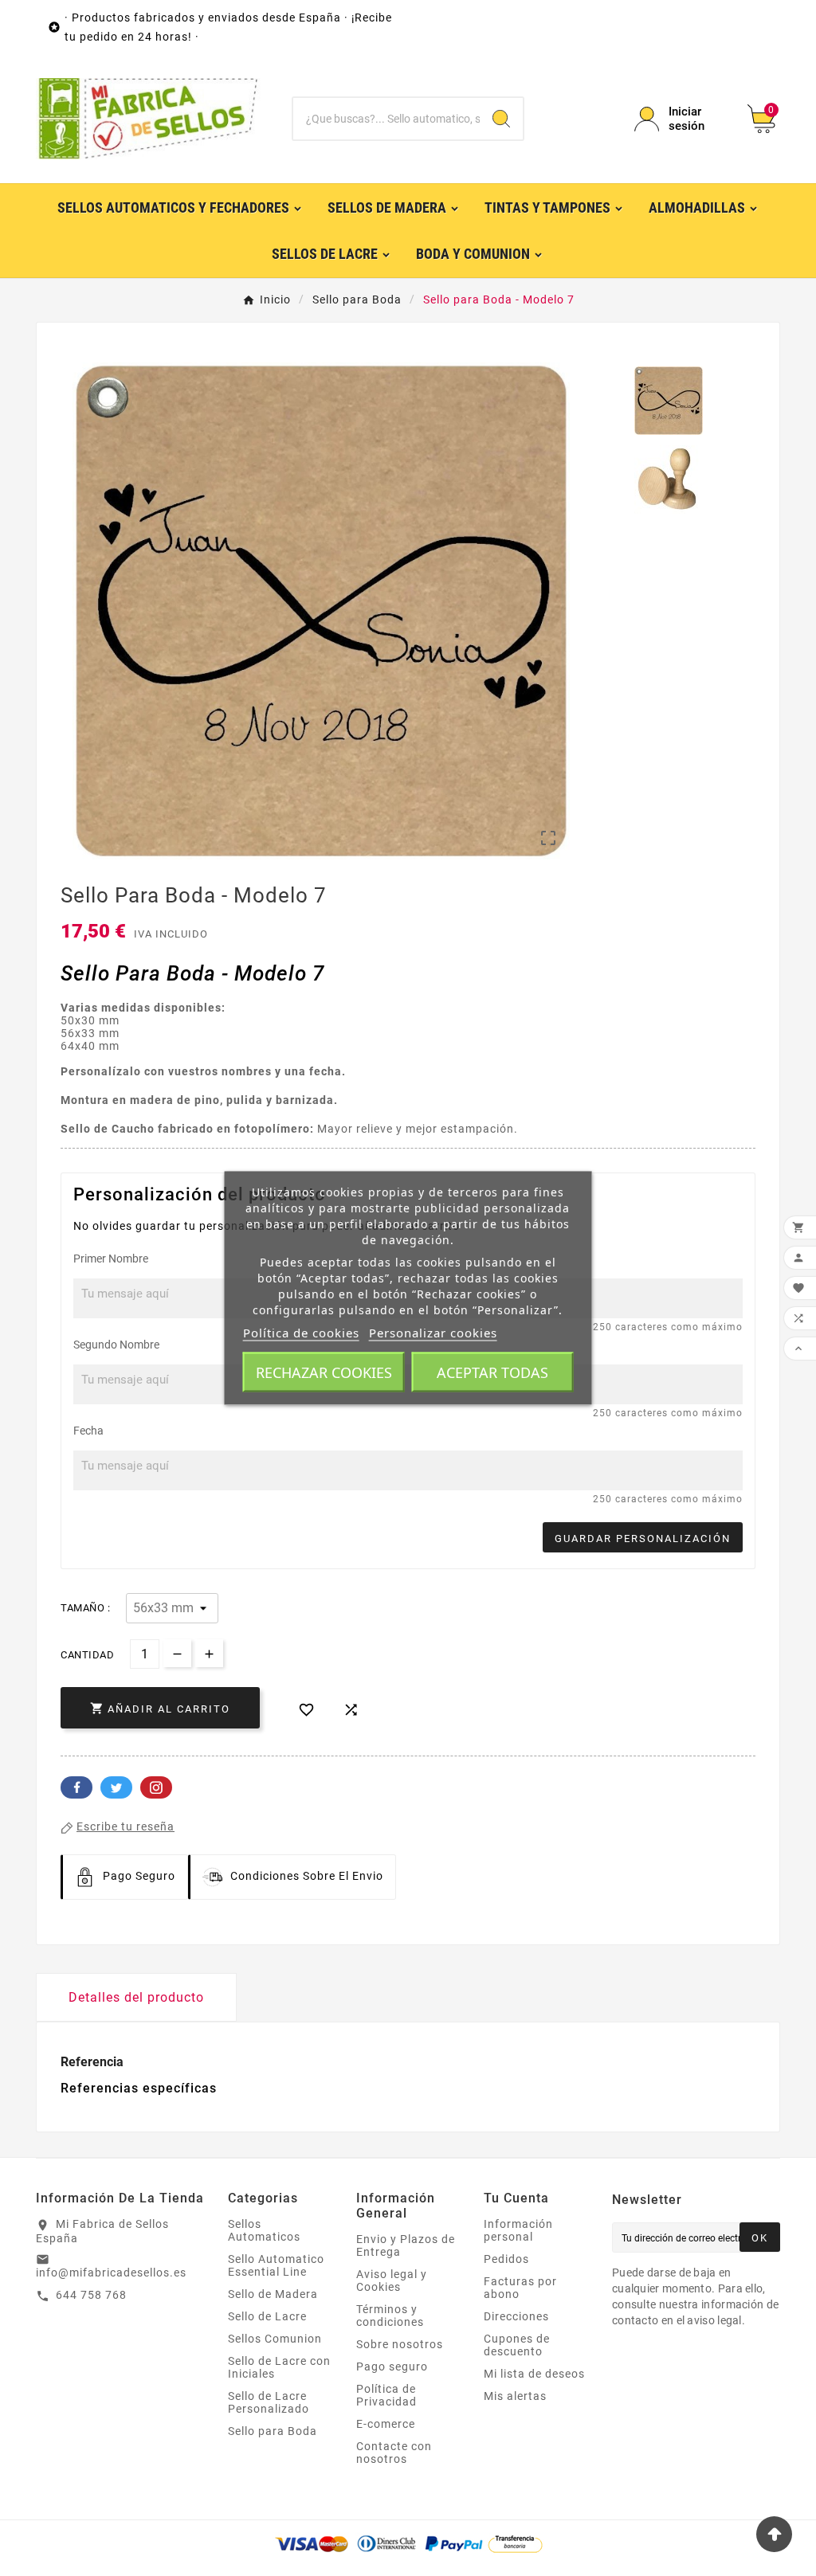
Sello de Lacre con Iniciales (279, 2367)
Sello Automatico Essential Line (276, 2265)
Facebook (76, 1787)
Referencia (92, 2062)
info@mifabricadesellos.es (111, 2273)
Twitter (116, 1787)
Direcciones (516, 2316)
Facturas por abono (520, 2288)
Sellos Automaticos (264, 2230)
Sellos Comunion (275, 2339)
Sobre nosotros (400, 2344)
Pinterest (156, 1787)
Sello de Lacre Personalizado (269, 2402)
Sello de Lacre (267, 2316)
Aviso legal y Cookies (392, 2280)
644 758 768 (91, 2295)
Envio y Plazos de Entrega (406, 2245)
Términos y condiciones (390, 2316)
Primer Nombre (111, 1259)
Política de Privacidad (386, 2395)
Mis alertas (515, 2396)
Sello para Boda (273, 2431)
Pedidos (506, 2259)
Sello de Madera (273, 2294)
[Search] (501, 119)
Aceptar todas (492, 1372)
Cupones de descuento (517, 2345)
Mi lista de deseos (534, 2374)
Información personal (518, 2230)
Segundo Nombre (116, 1345)
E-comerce (386, 2424)
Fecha (88, 1431)
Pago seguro (392, 2367)
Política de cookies (301, 1333)
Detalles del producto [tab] (136, 1997)
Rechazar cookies (324, 1372)
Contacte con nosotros (394, 2453)
